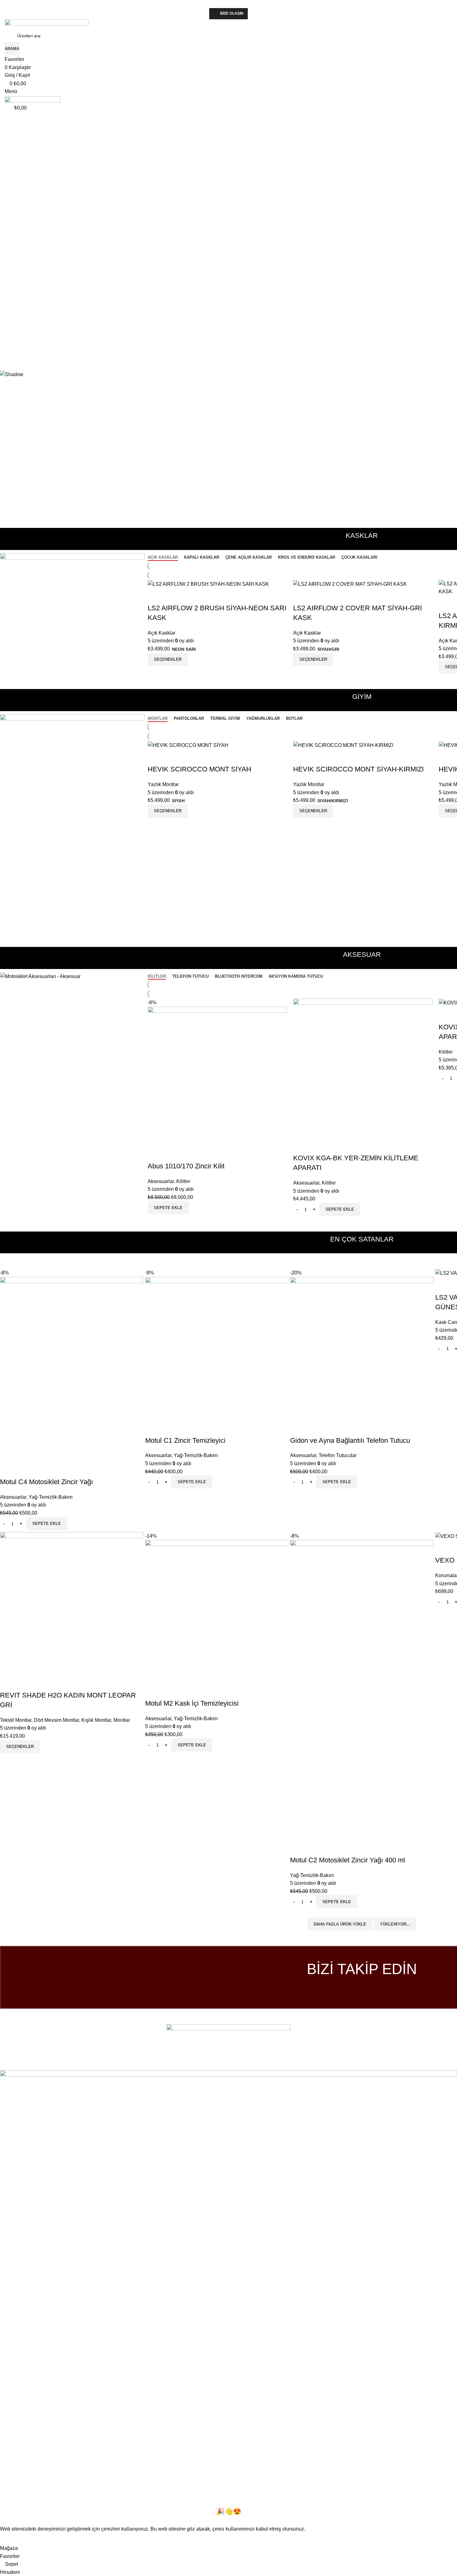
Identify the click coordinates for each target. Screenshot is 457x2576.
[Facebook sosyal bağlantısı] (212, 2066)
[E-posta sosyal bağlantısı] (228, 2066)
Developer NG (84, 2057)
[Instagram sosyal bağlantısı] (353, 1988)
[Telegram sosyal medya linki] (245, 2066)
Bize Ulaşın (232, 13)
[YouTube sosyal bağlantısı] (362, 1988)
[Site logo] (47, 24)
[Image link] (228, 2038)
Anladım (13, 2539)
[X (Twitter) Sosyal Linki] (220, 2066)
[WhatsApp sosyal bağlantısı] (371, 1988)
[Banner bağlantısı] (72, 601)
